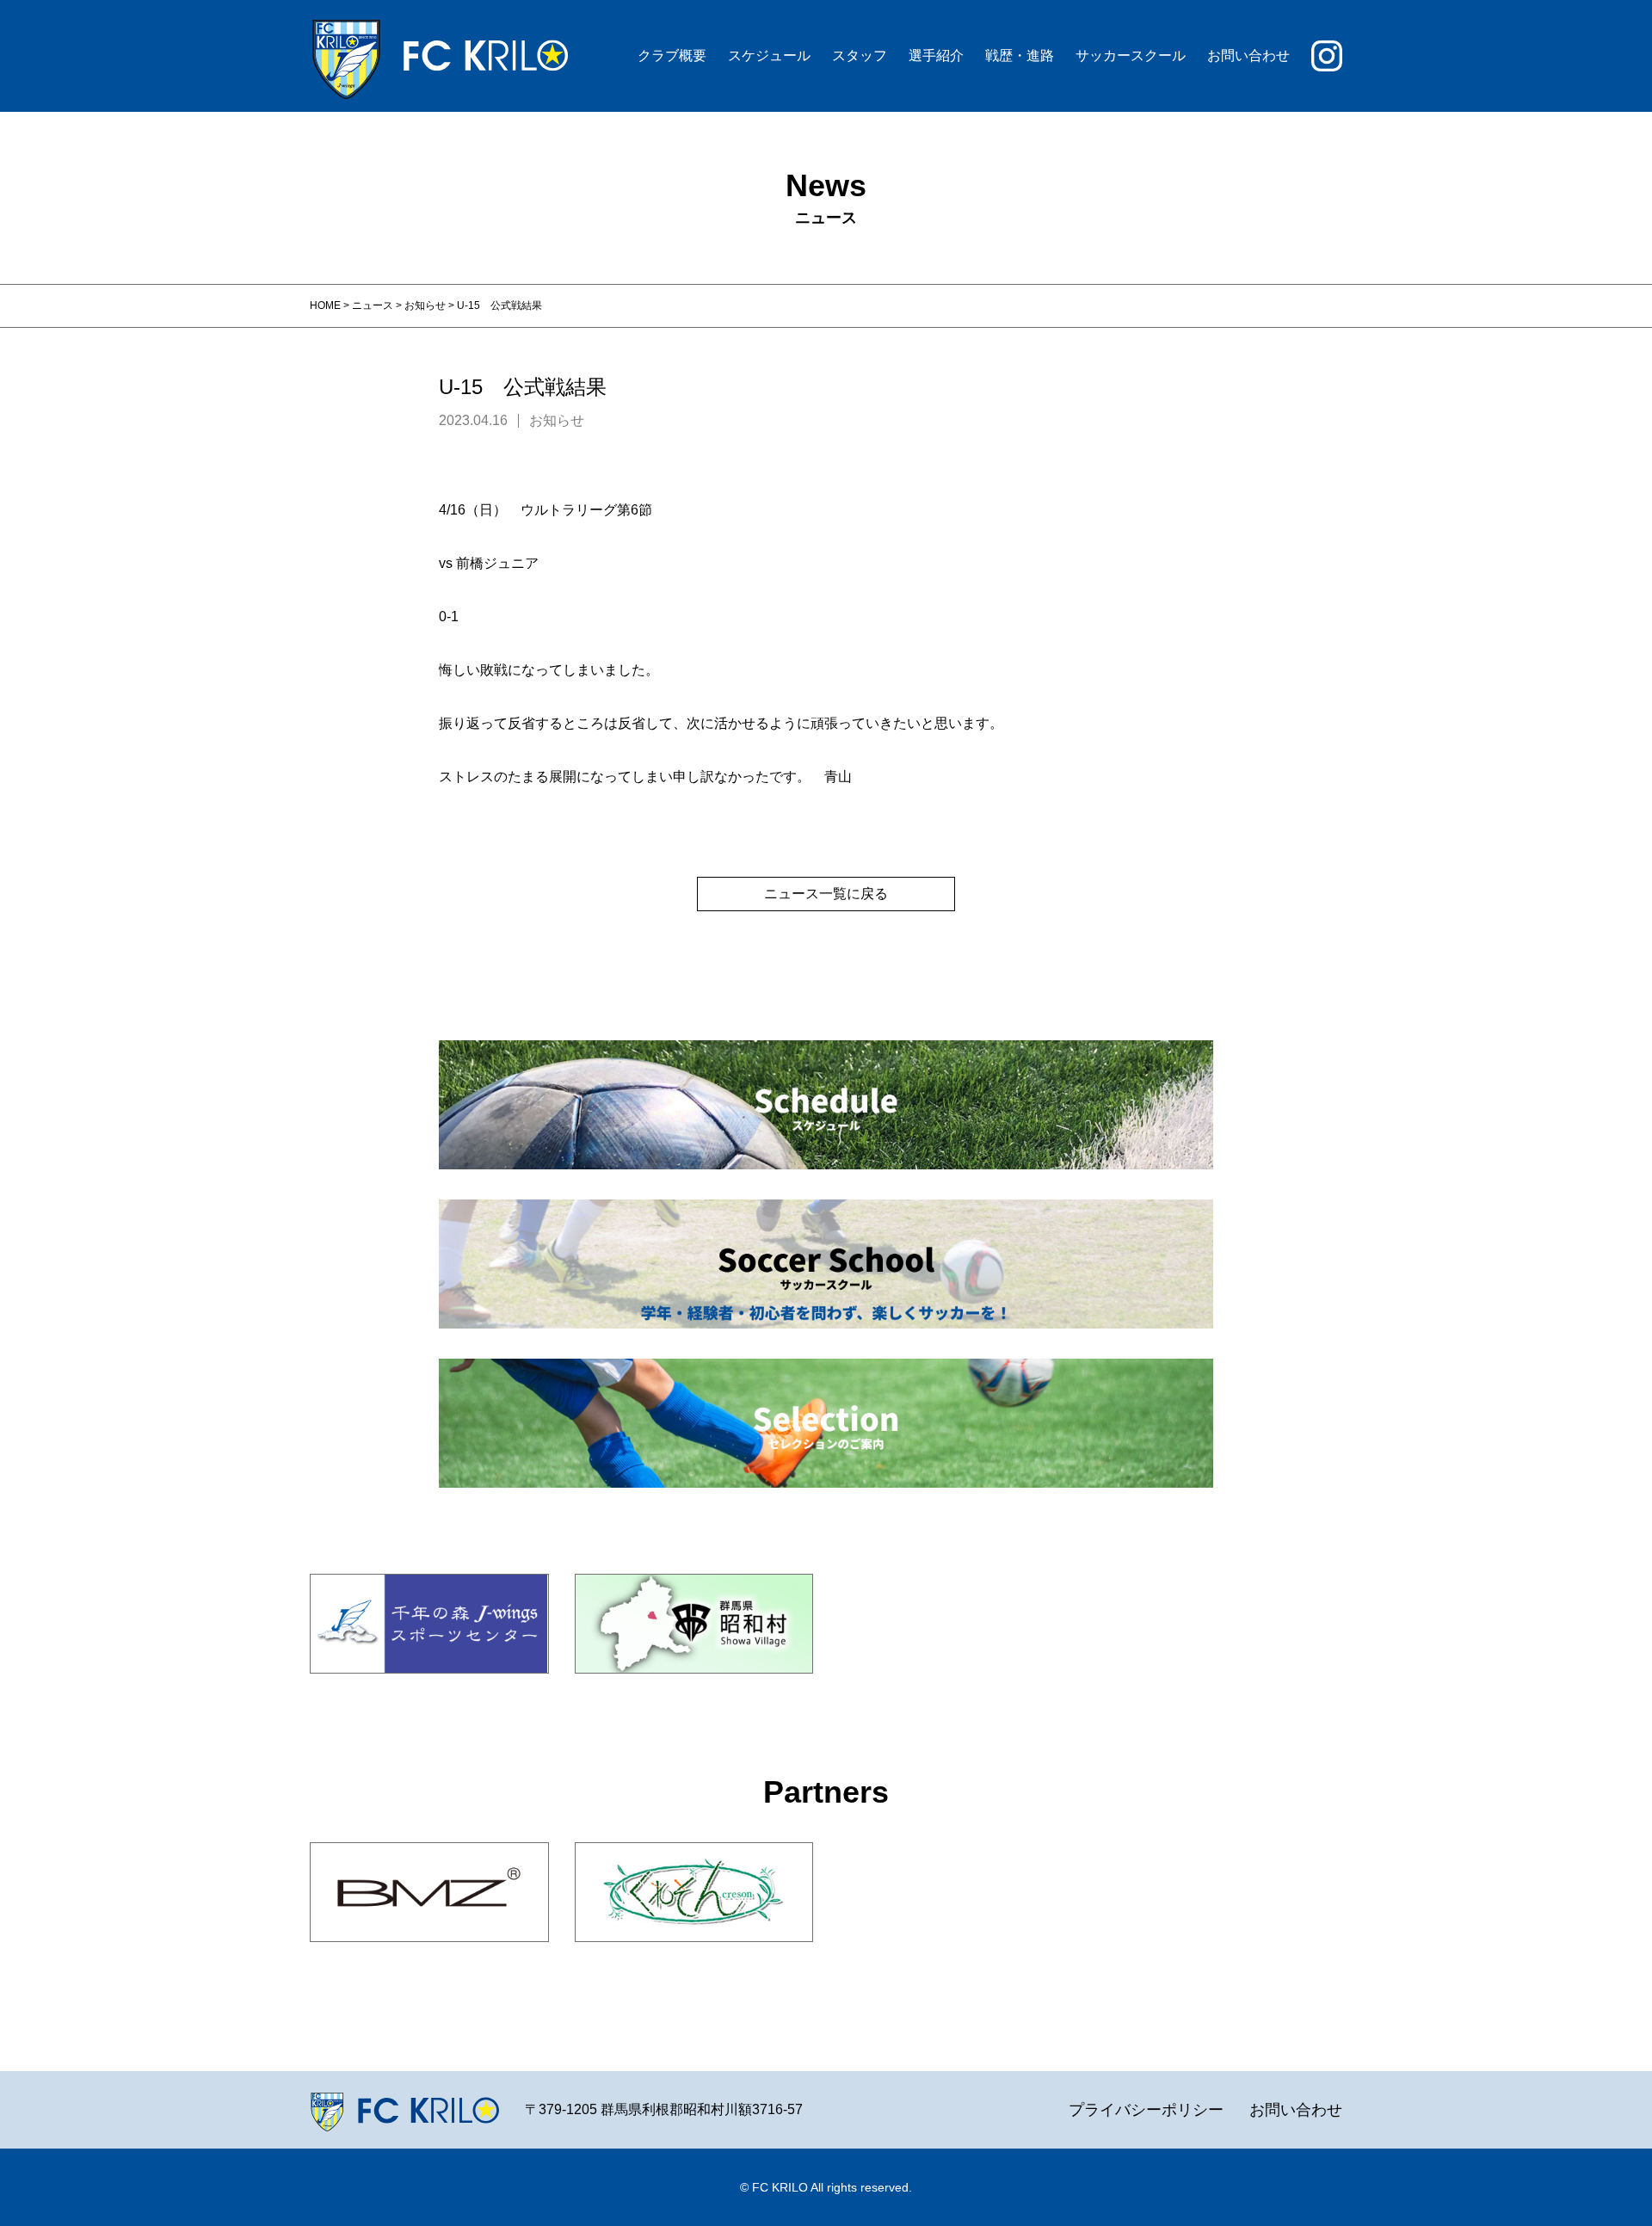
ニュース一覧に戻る (826, 894)
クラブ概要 (672, 55)
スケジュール (769, 55)
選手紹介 (936, 55)
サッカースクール (1131, 55)
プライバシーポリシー (1146, 2110)
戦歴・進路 (1020, 55)
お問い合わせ (1248, 55)
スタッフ (860, 55)
